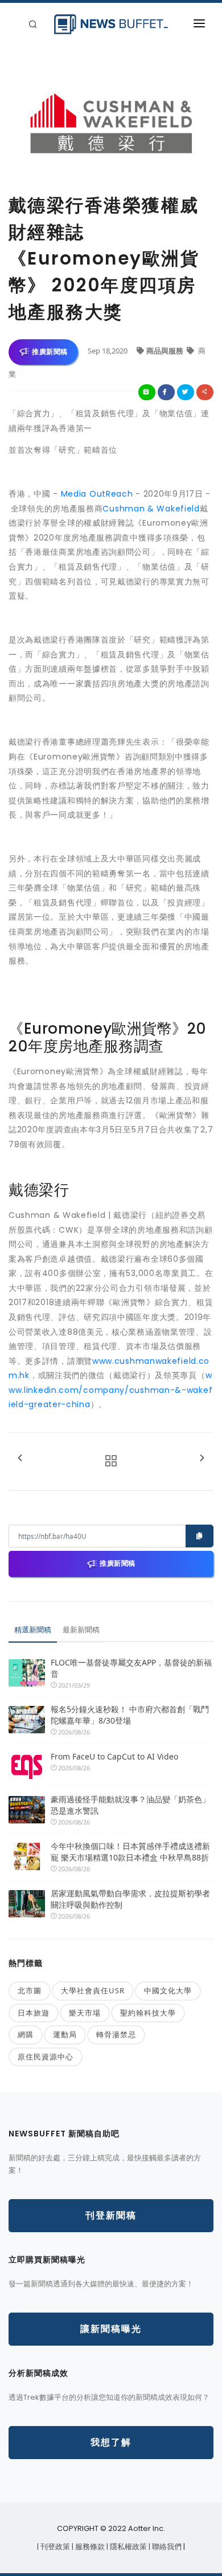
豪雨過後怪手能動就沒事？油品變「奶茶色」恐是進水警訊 (130, 1805)
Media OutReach (97, 494)
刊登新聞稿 (111, 2215)
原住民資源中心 (46, 2057)
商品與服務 (166, 351)
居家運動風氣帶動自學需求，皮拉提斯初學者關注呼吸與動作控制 (130, 1899)
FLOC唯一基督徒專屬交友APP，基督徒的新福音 (131, 1668)
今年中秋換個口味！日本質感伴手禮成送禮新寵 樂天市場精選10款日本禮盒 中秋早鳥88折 (130, 1852)
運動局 (65, 2034)
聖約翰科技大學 (148, 2013)
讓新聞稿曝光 (111, 2329)
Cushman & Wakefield (151, 509)
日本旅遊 (34, 2013)
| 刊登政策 (54, 2547)
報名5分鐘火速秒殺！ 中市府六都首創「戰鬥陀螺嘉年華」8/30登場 (130, 1715)
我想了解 (111, 2442)
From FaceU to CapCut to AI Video (114, 1756)
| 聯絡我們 (166, 2547)
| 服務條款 (89, 2547)
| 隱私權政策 (128, 2547)
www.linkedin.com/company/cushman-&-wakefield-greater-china (110, 1390)
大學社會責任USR (93, 1990)
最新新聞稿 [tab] (81, 1630)
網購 (26, 2034)
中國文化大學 (168, 1990)
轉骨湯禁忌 (116, 2034)
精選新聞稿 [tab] (33, 1630)
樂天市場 (85, 2013)
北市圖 (30, 1990)
